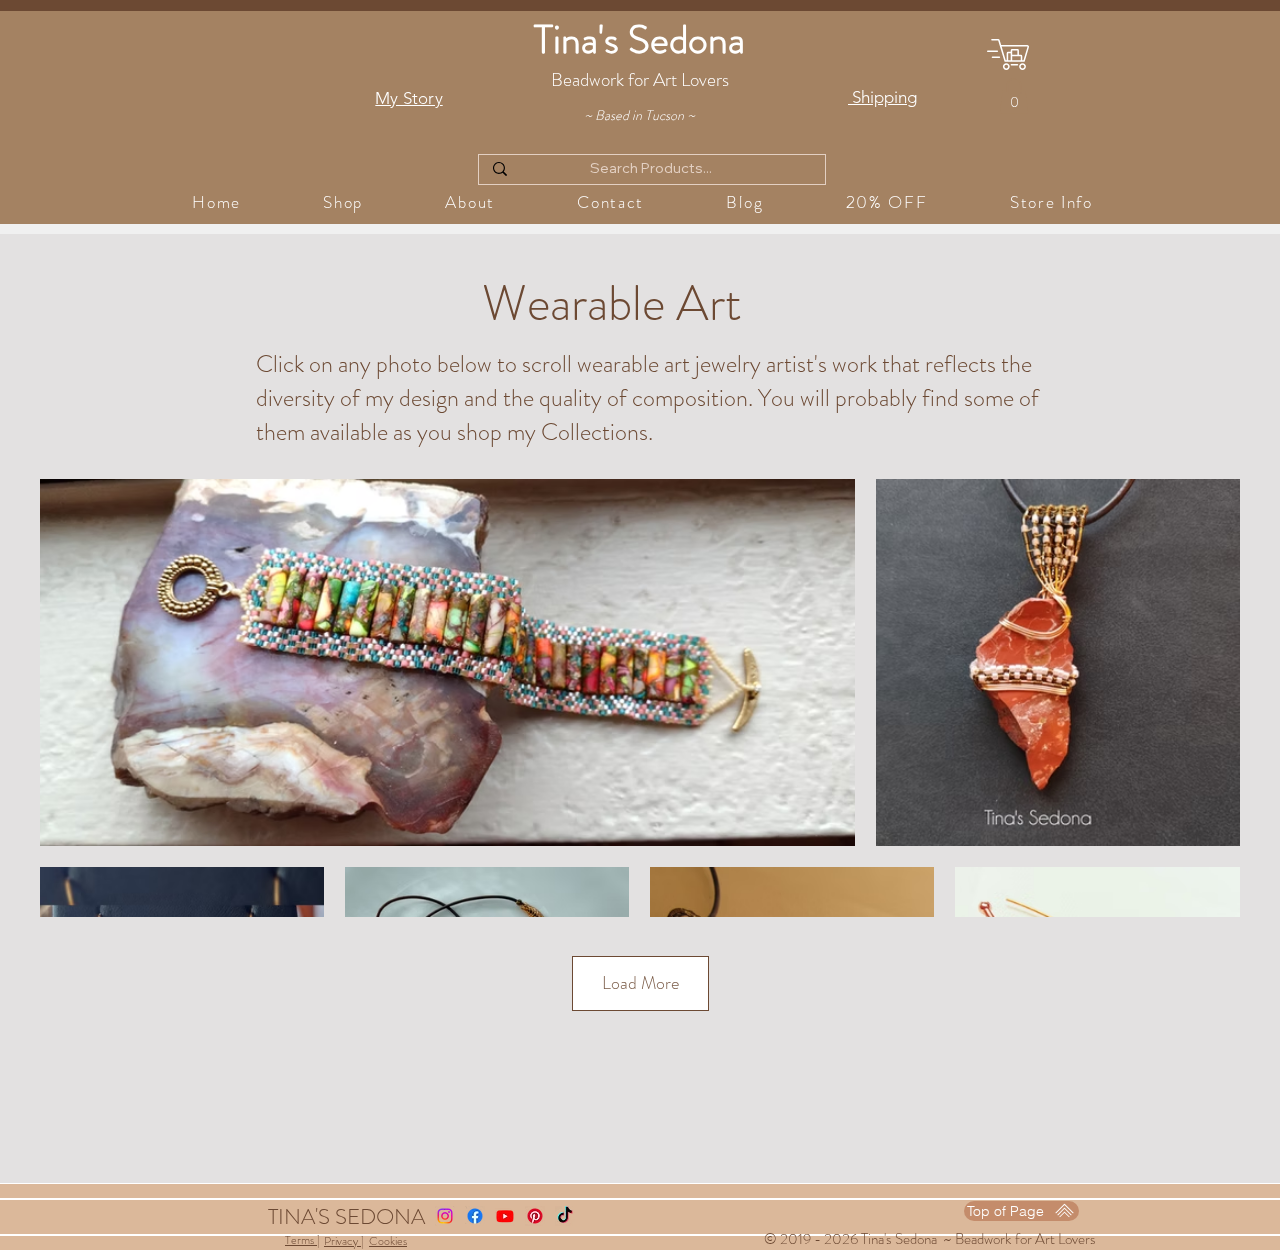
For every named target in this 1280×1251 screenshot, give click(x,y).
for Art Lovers (1057, 1239)
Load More (640, 983)
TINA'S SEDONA (346, 1216)
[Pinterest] (535, 1216)
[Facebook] (475, 1216)
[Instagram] (445, 1216)
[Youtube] (505, 1216)
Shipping (882, 97)
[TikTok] (565, 1216)
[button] (1014, 96)
